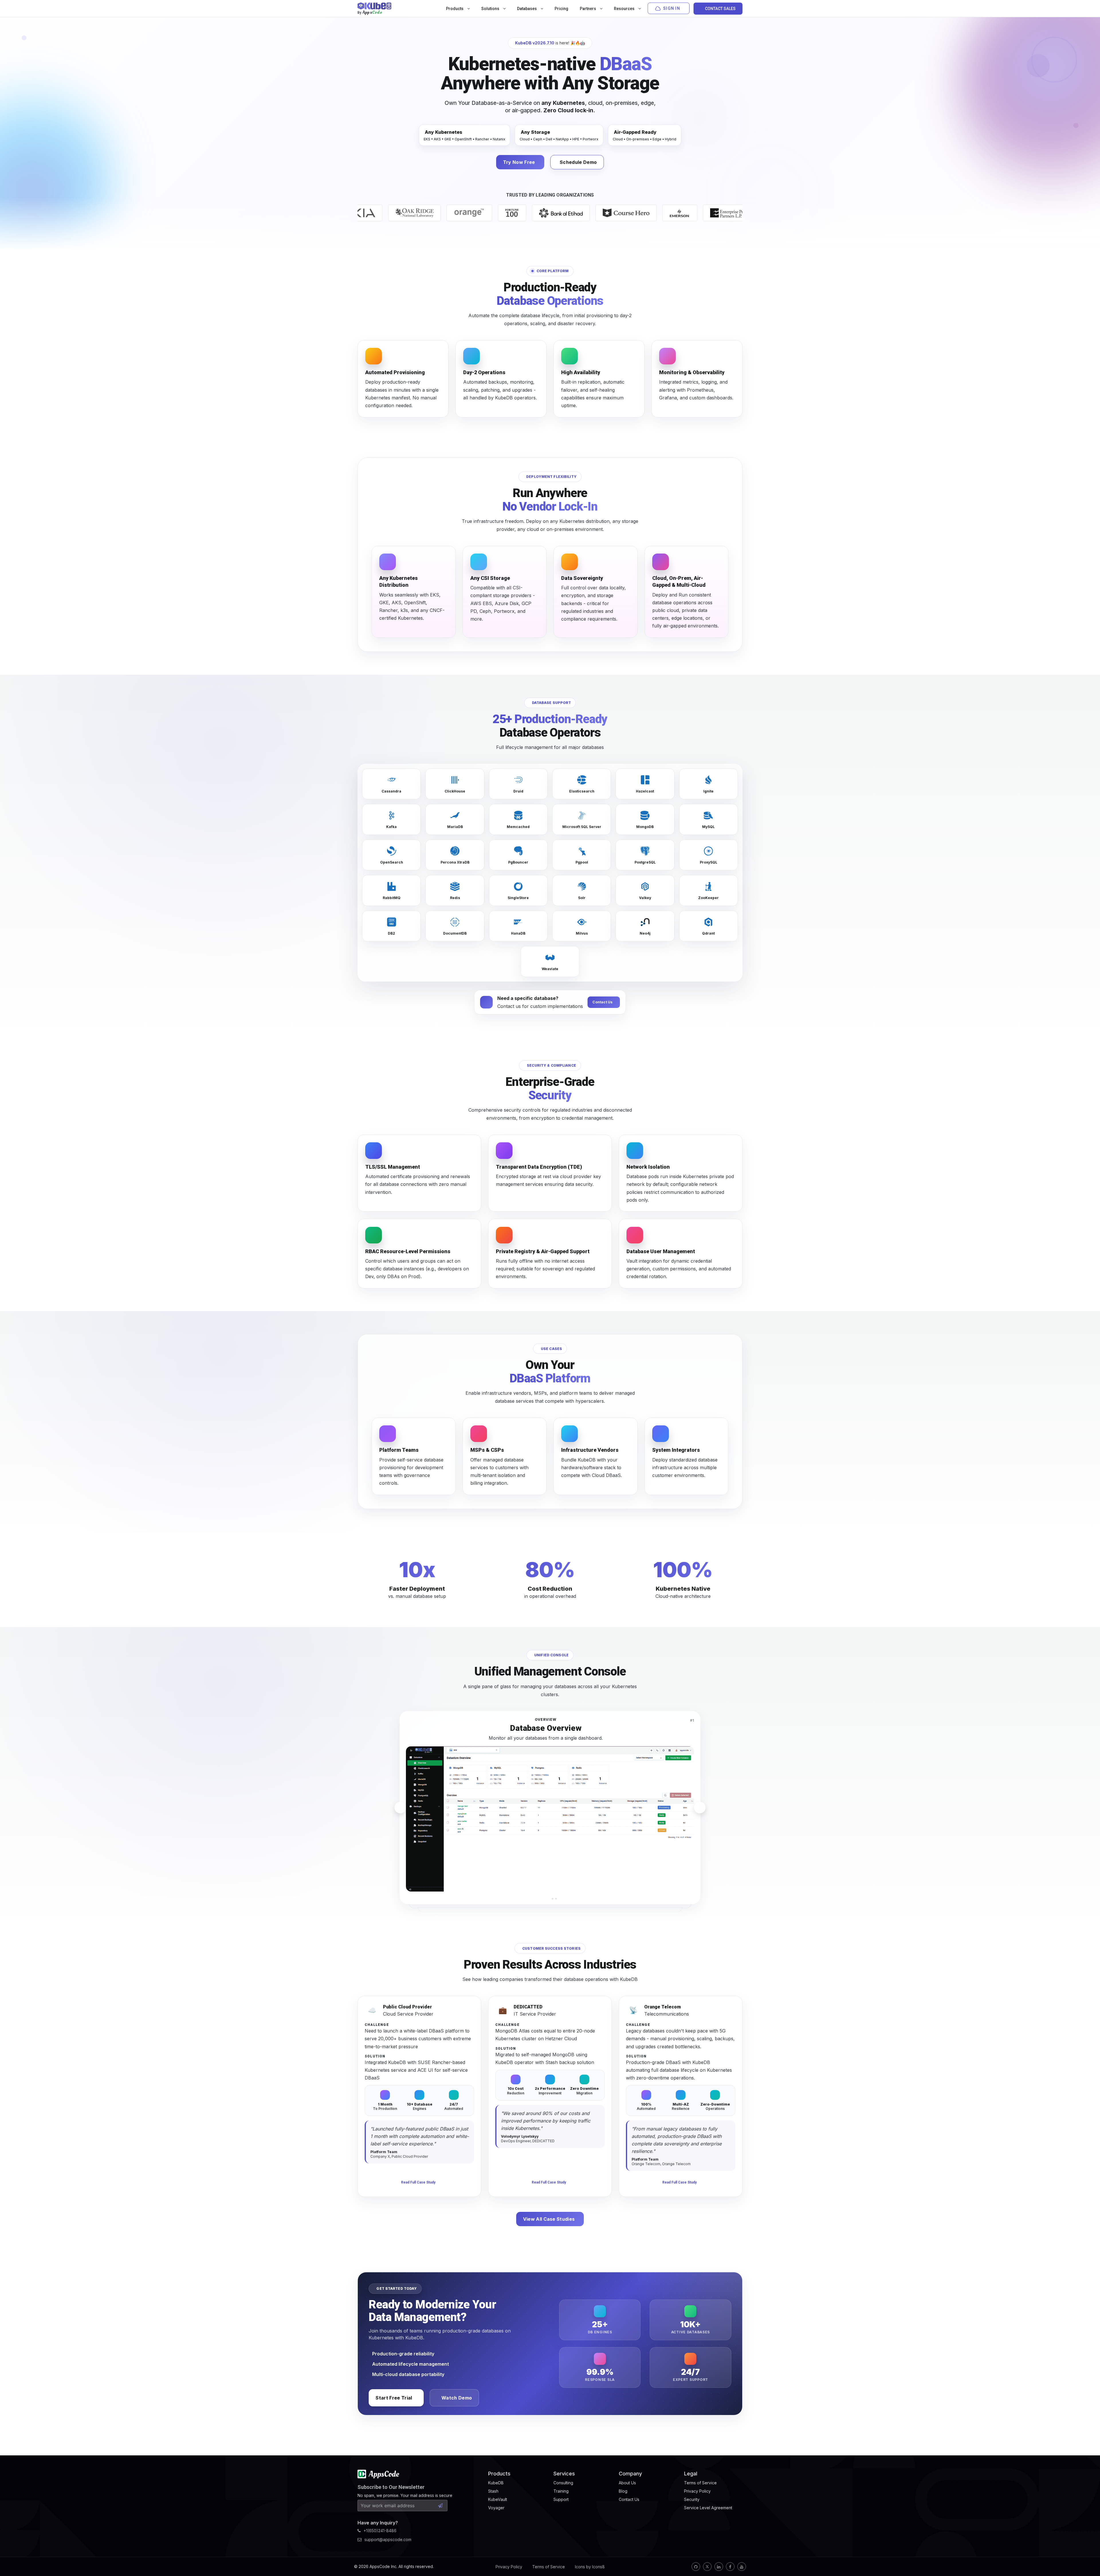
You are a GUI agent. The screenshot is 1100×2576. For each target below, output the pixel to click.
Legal (691, 2474)
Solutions (491, 9)
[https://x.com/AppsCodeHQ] (707, 2567)
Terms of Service (549, 2567)
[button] (544, 1899)
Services (564, 2474)
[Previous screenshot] (400, 1808)
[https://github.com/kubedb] (696, 2567)
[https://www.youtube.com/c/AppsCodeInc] (742, 2567)
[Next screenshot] (700, 1808)
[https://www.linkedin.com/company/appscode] (719, 2567)
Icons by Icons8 (590, 2567)
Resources (625, 9)
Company (630, 2474)
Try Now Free (519, 162)
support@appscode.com (388, 2539)
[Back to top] (1088, 2558)
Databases (527, 9)
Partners (588, 9)
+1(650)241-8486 (380, 2531)
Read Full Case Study (418, 2182)
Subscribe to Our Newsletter (391, 2487)
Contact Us (602, 1002)
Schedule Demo (578, 162)
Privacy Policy (509, 2567)
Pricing (561, 9)
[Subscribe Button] (440, 2506)
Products (455, 9)
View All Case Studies (549, 2219)
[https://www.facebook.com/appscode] (730, 2567)
